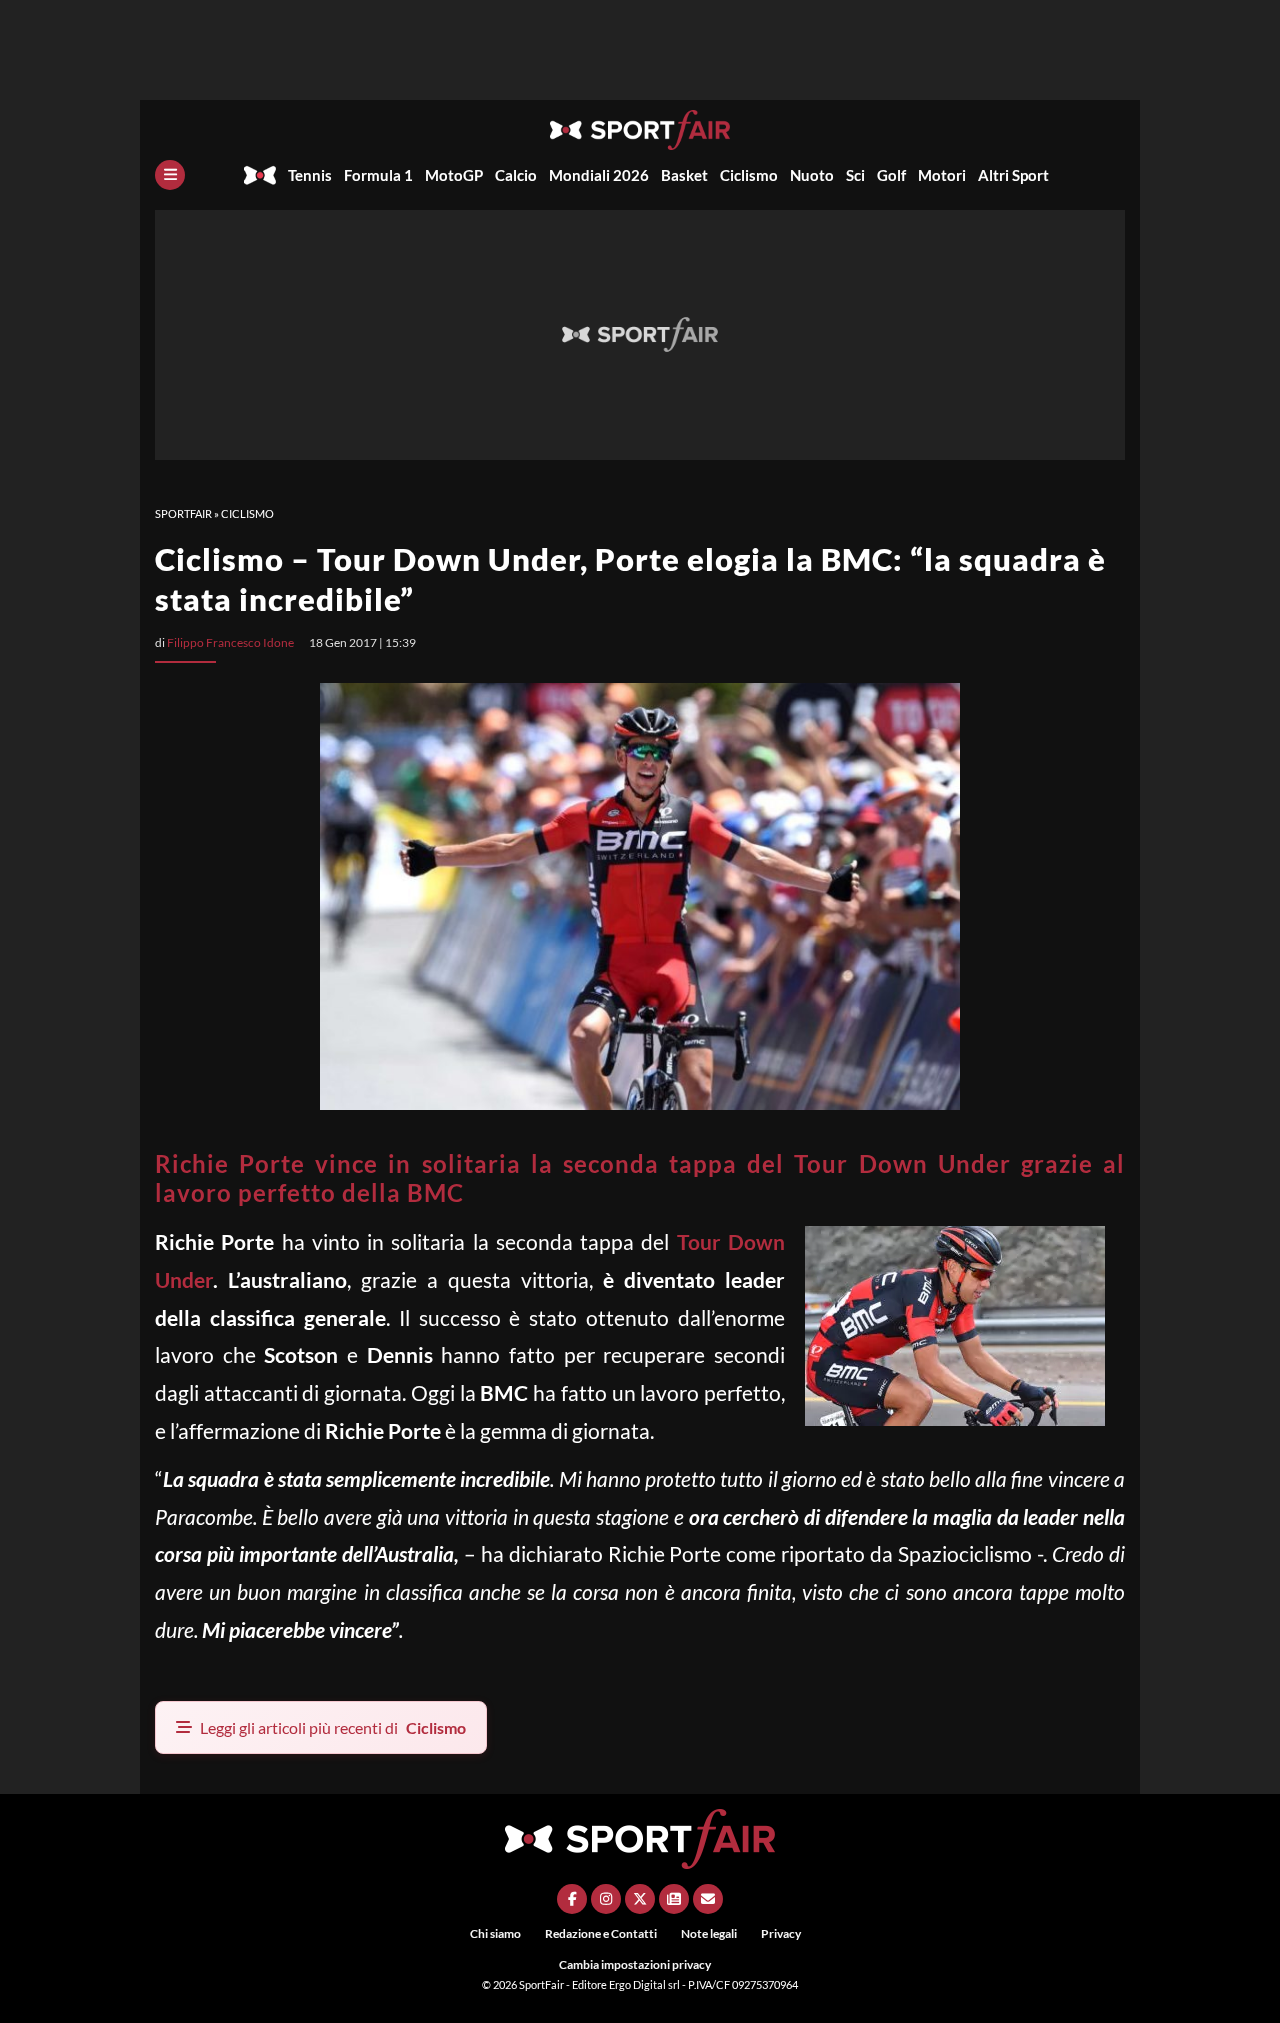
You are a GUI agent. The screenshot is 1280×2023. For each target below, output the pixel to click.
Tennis (310, 175)
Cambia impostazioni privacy (635, 1964)
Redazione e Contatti (601, 1933)
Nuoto (812, 175)
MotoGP (454, 175)
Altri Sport (1013, 175)
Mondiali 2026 (599, 175)
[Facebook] (572, 1899)
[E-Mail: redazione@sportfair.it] (708, 1899)
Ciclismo (749, 175)
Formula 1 (378, 175)
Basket (684, 175)
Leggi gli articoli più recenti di (333, 1727)
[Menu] (170, 175)
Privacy (781, 1933)
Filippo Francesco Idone (230, 642)
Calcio (516, 175)
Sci (855, 175)
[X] (640, 1899)
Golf (891, 175)
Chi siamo (495, 1933)
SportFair (183, 513)
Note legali (709, 1933)
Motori (942, 175)
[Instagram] (606, 1899)
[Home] (260, 175)
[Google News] (674, 1899)
